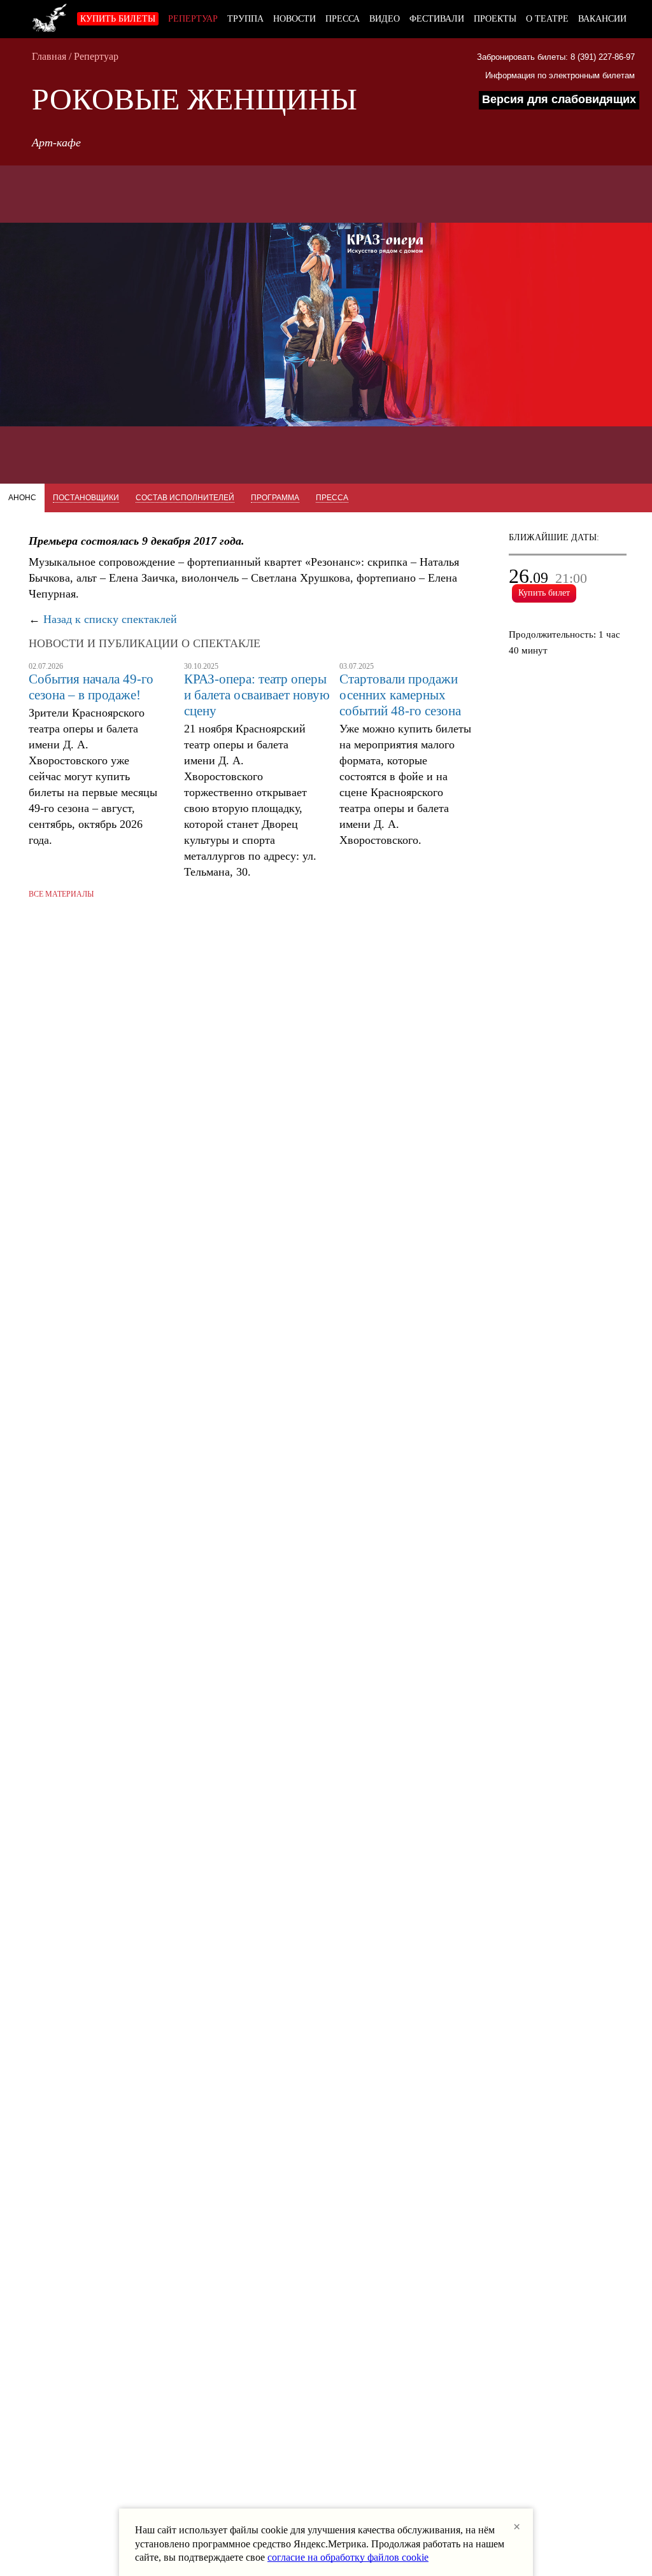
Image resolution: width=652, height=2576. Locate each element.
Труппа (245, 19)
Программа (275, 498)
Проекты (495, 19)
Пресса (343, 19)
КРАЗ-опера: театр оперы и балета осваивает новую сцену (257, 695)
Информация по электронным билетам (560, 75)
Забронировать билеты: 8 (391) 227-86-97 (556, 57)
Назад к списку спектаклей (110, 619)
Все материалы (61, 894)
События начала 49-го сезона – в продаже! (91, 687)
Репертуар (193, 19)
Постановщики (86, 498)
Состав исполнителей (185, 498)
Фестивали (437, 19)
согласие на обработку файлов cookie (348, 2557)
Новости (294, 19)
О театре (547, 19)
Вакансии (602, 19)
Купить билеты (118, 19)
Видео (385, 19)
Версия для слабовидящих (559, 99)
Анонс (22, 498)
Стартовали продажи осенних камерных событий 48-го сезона (400, 695)
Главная (49, 56)
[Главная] (50, 16)
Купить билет (544, 593)
